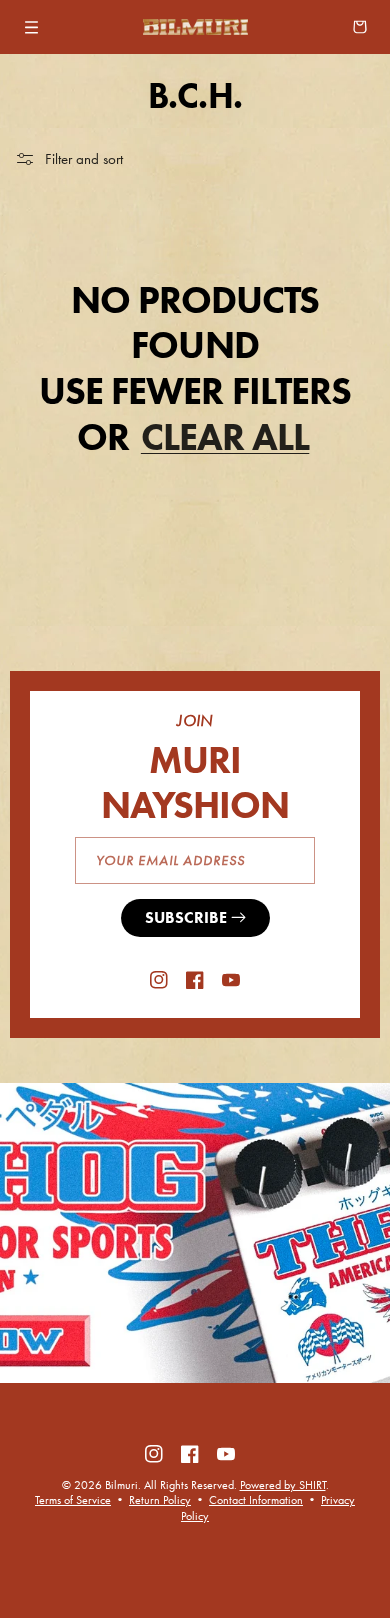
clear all (225, 437)
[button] (32, 27)
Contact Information (256, 1500)
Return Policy (160, 1500)
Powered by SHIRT (283, 1485)
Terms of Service (73, 1500)
